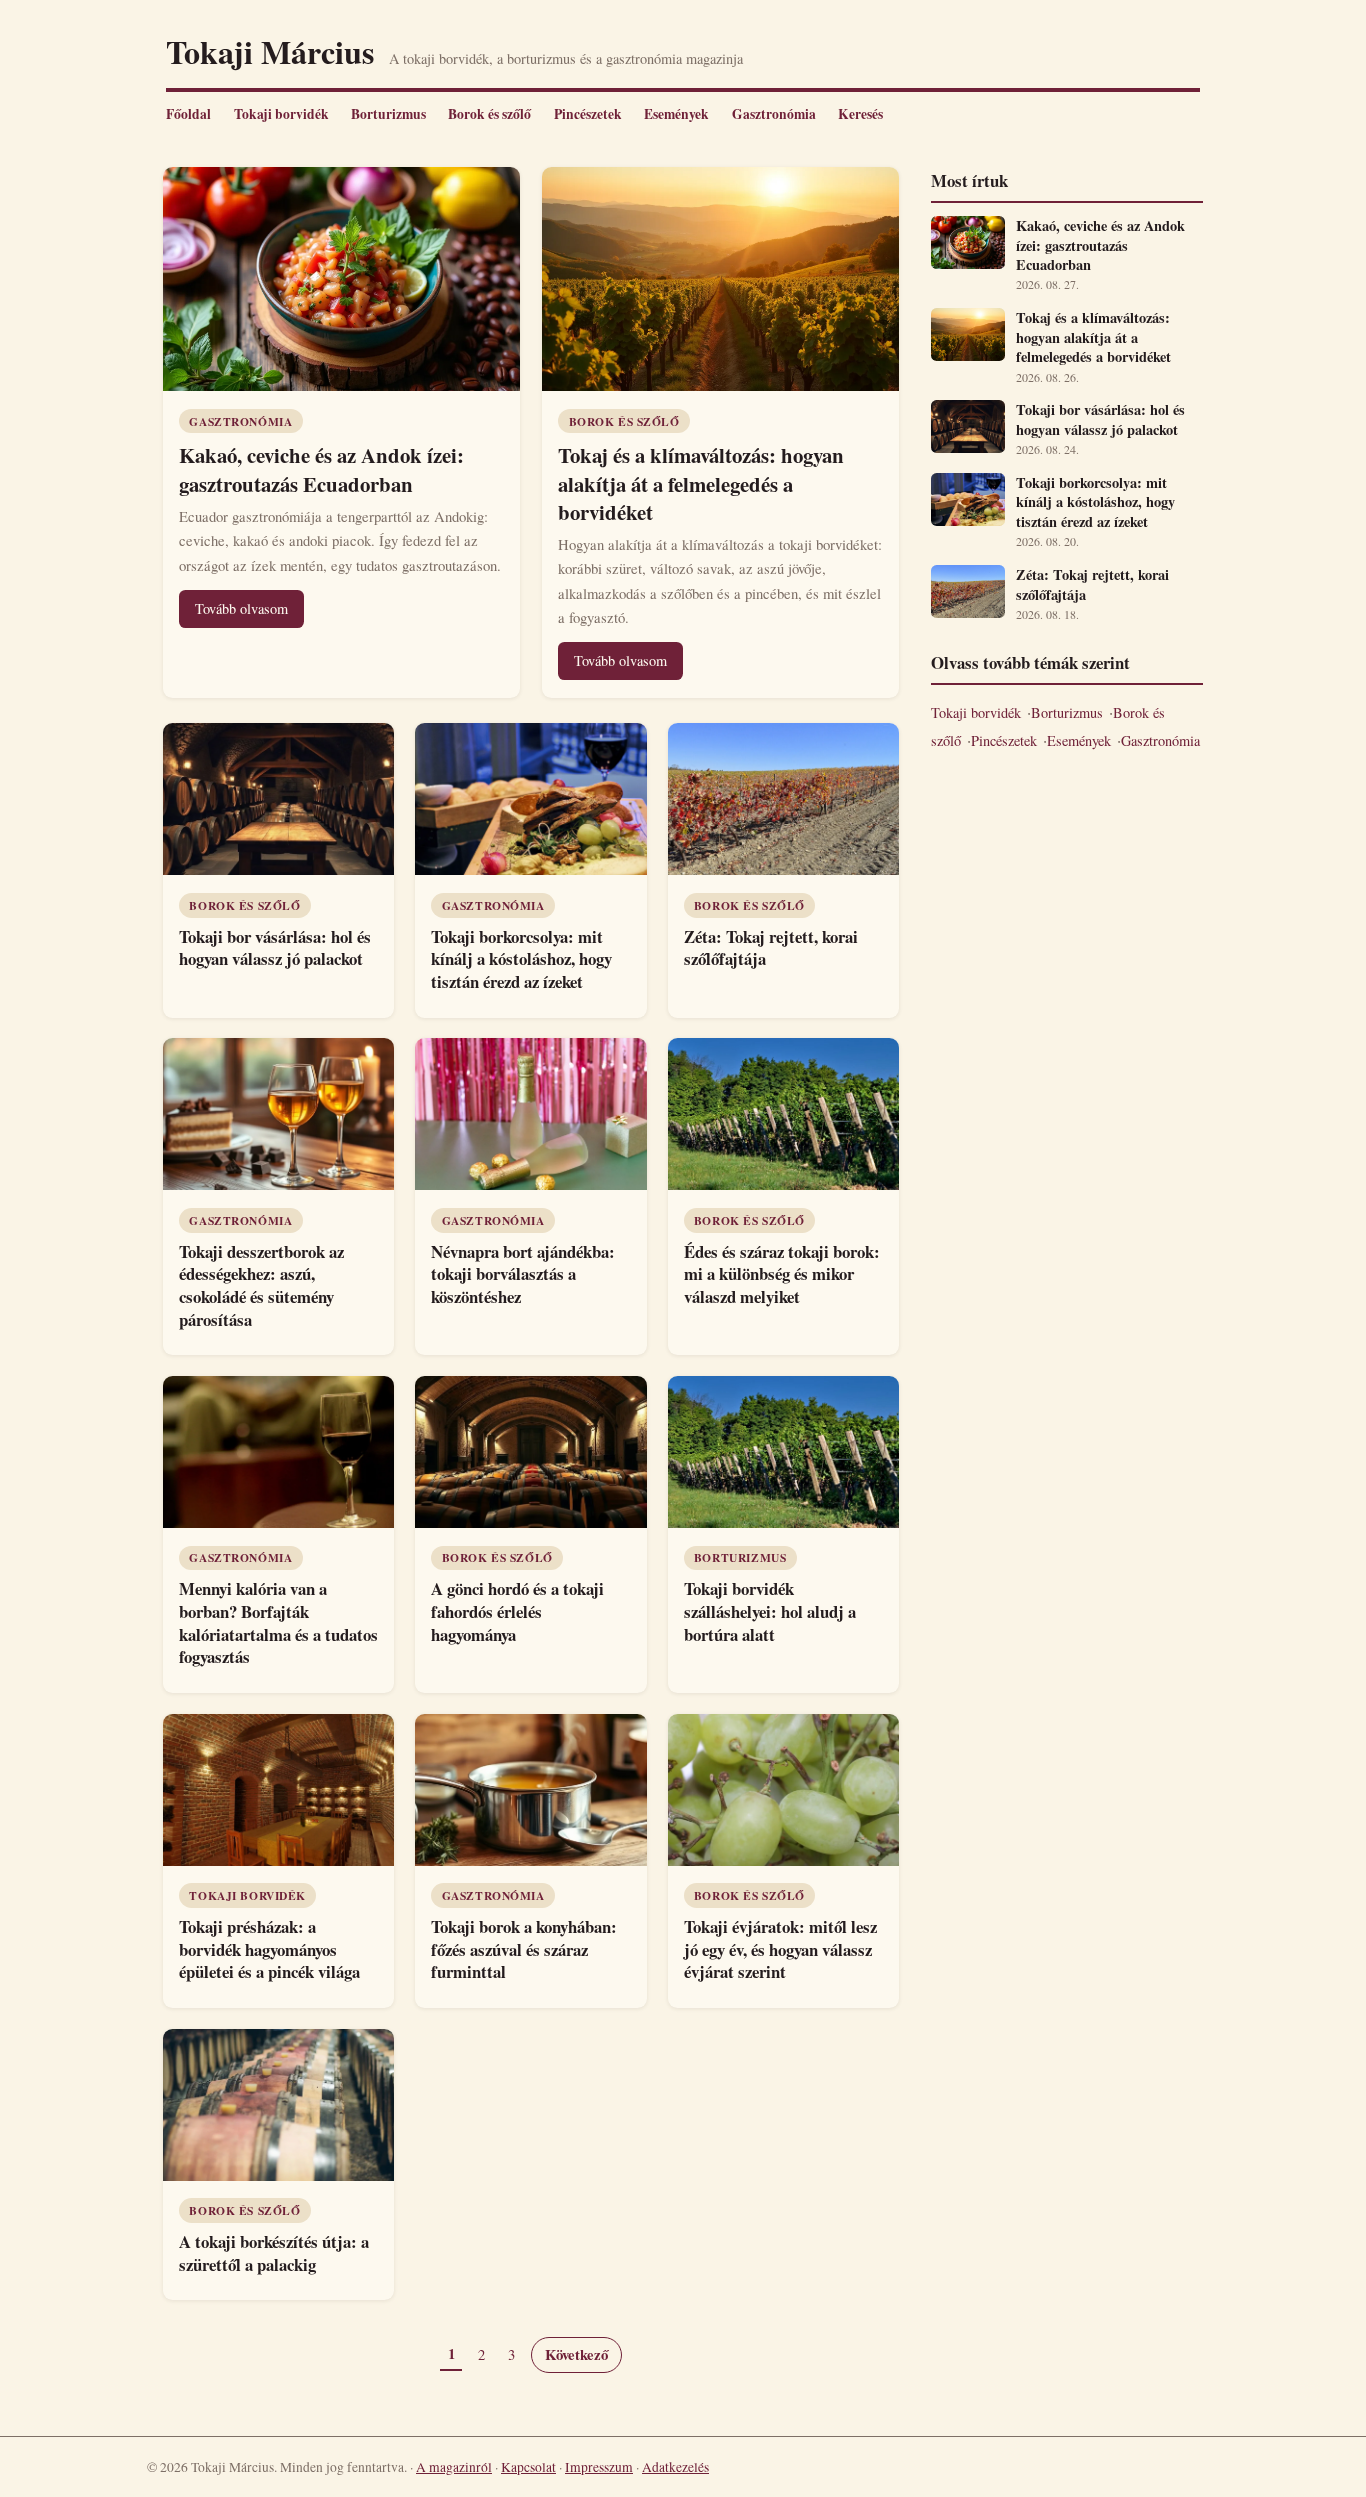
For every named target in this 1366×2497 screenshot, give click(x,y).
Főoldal (188, 114)
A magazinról (454, 2467)
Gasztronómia (774, 114)
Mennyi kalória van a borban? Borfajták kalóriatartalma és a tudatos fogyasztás (278, 1622)
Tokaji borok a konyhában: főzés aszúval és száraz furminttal (524, 1949)
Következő (576, 2354)
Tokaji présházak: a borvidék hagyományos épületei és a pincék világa (269, 1949)
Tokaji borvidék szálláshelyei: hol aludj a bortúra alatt (770, 1611)
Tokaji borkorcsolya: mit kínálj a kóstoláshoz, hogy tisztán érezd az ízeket (521, 959)
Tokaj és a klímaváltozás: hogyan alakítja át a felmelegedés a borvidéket (701, 483)
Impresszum (599, 2467)
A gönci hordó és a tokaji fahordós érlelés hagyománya (517, 1611)
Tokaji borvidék (281, 114)
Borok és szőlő (489, 114)
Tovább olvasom (241, 608)
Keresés (860, 114)
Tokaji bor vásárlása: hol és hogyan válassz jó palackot (275, 948)
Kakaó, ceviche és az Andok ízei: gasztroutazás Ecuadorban (321, 469)
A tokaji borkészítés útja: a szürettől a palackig (274, 2253)
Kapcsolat (528, 2467)
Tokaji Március (270, 51)
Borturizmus (388, 114)
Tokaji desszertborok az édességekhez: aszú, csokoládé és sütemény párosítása (261, 1285)
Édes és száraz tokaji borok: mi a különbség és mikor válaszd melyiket (782, 1274)
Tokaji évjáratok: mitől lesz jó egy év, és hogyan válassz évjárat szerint (780, 1949)
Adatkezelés (675, 2467)
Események (676, 114)
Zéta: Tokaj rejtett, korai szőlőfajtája (771, 948)
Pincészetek (588, 114)
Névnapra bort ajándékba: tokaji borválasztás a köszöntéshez (523, 1274)
